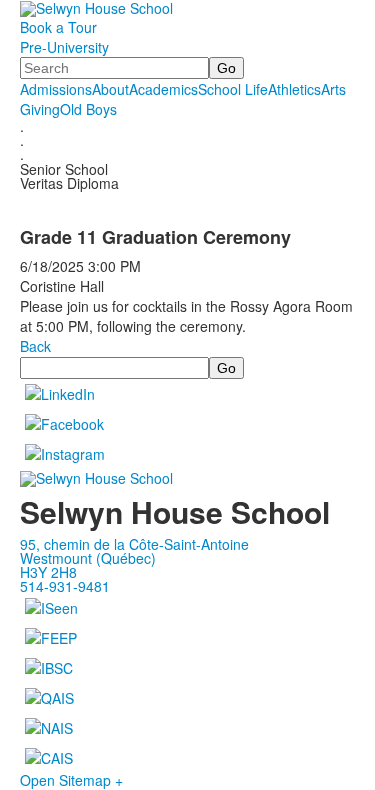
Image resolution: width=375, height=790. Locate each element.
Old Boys (88, 109)
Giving (40, 109)
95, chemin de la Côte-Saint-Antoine (134, 544)
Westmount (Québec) (88, 558)
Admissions (56, 89)
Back (35, 346)
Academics (163, 89)
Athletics (294, 89)
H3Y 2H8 (48, 572)
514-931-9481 (65, 586)
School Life (233, 89)
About (110, 89)
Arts (333, 89)
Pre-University (64, 47)
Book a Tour (58, 27)
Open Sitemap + (71, 780)
